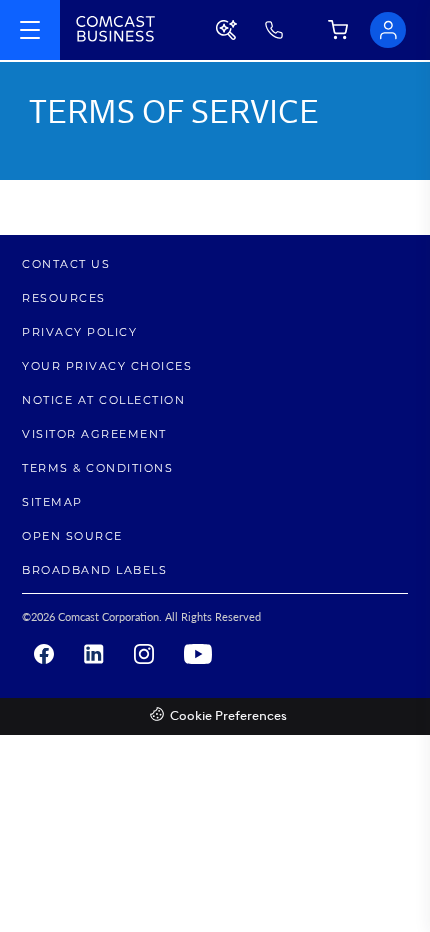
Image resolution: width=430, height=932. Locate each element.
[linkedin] (94, 654)
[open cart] (345, 31)
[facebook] (44, 654)
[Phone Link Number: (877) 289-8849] (292, 30)
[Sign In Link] (388, 30)
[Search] (228, 30)
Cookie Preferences (228, 716)
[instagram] (144, 654)
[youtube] (198, 654)
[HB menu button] (30, 30)
